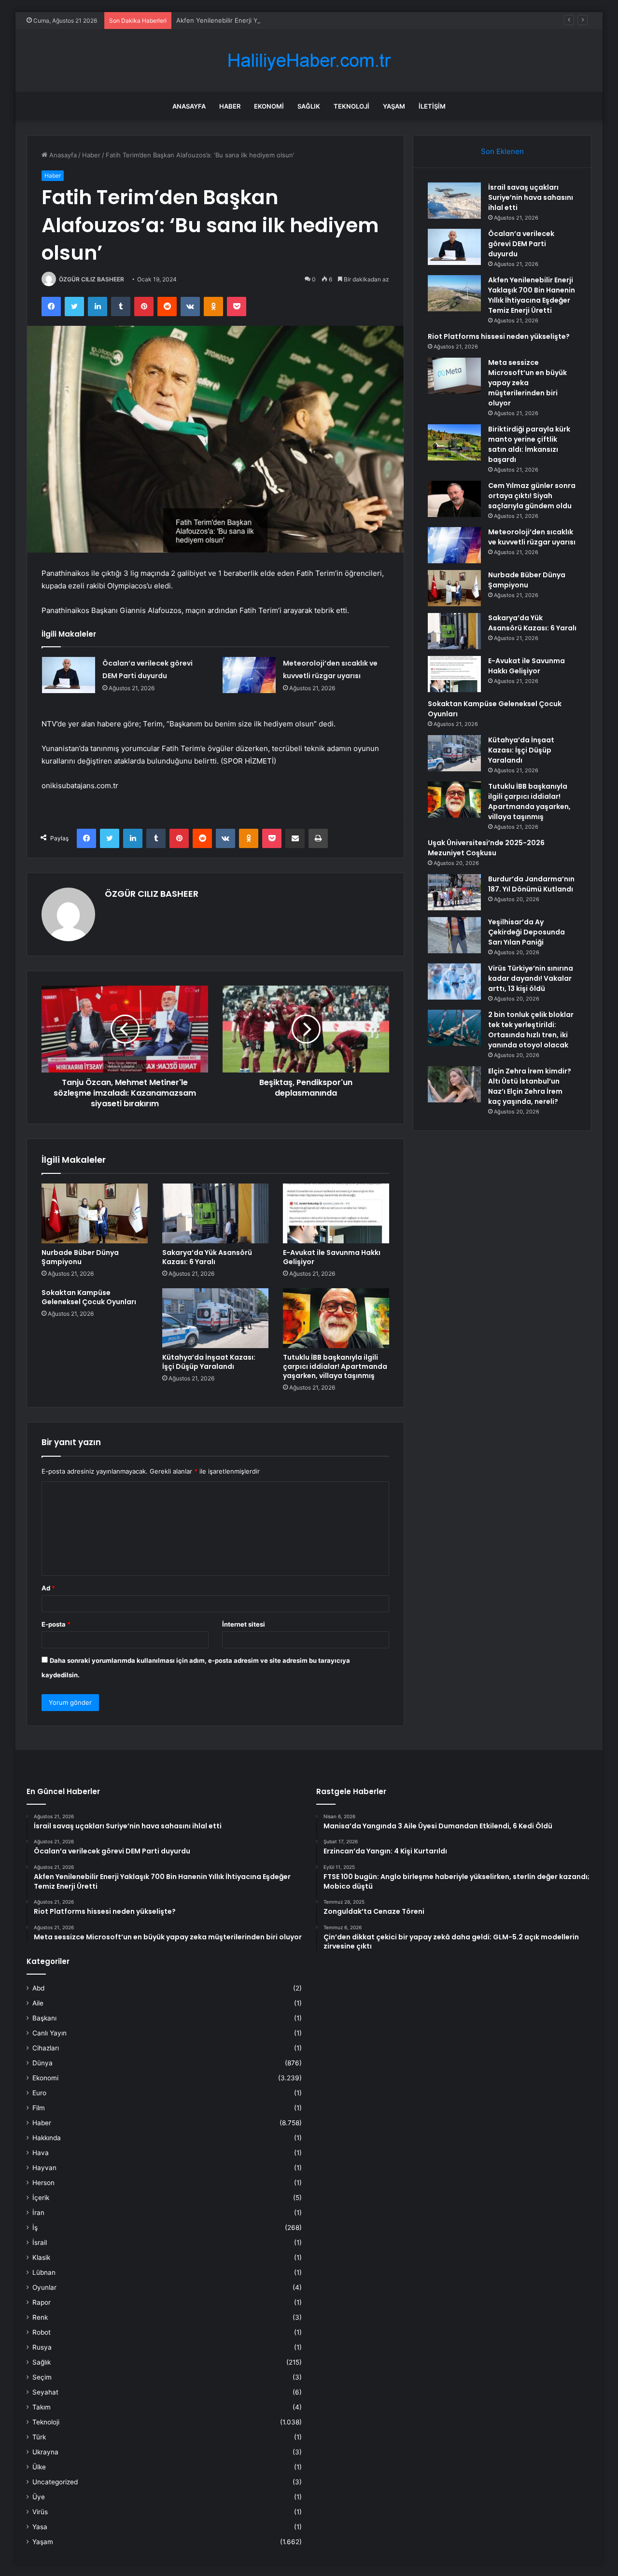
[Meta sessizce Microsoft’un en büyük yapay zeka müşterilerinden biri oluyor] (454, 376)
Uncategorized (55, 2482)
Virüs (40, 2512)
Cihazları (46, 2048)
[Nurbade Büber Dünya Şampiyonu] (95, 1213)
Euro (39, 2093)
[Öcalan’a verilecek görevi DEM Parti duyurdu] (69, 675)
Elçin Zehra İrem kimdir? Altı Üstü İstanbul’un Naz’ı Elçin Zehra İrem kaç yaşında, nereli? (530, 1086)
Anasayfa (189, 106)
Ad (48, 1588)
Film (39, 2108)
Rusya (42, 2347)
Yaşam (394, 106)
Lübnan (44, 2272)
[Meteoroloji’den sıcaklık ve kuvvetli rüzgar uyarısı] (249, 675)
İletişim (432, 106)
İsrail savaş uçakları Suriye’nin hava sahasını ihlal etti (531, 197)
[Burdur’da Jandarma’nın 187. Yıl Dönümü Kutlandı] (454, 892)
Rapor (42, 2302)
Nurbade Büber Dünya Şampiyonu (80, 1257)
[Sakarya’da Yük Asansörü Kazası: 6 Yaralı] (215, 1213)
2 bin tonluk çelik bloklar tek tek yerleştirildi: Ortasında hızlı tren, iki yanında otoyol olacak (531, 1030)
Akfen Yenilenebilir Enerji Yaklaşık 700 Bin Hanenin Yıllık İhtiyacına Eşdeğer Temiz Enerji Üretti (317, 20)
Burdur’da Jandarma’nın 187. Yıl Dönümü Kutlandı (531, 884)
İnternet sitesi (244, 1624)
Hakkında (47, 2138)
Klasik (41, 2257)
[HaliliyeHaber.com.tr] (309, 61)
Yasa (40, 2527)
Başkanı (44, 2018)
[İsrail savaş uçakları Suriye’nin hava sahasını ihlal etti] (454, 201)
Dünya (42, 2063)
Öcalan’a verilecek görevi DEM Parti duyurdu (521, 244)
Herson (43, 2183)
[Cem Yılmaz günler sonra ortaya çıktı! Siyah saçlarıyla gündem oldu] (454, 499)
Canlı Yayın (49, 2033)
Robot (42, 2332)
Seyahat (45, 2392)
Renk (40, 2317)
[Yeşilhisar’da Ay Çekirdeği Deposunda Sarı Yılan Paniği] (454, 935)
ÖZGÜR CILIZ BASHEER (91, 279)
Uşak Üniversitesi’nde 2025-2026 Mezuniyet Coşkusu (486, 848)
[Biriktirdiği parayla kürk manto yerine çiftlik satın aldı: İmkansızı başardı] (454, 442)
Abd (38, 1988)
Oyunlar (44, 2287)
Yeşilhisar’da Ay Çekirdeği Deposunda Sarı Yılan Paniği (527, 932)
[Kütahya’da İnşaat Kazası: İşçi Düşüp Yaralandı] (215, 1318)
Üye (39, 2497)
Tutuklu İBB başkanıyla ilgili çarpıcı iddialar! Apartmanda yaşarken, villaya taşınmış (335, 1366)
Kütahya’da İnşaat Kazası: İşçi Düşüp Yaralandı (209, 1362)
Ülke (39, 2467)
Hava (41, 2153)
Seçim (42, 2377)
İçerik (41, 2198)
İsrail (40, 2242)
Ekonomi (269, 106)
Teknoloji (351, 106)
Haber (230, 106)
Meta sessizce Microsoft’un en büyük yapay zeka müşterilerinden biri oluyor (527, 383)
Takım (42, 2407)
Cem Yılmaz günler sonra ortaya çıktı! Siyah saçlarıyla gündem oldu (532, 496)
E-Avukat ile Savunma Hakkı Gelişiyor (332, 1257)
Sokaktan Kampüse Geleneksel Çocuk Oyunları (89, 1297)
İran (38, 2213)
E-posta (56, 1624)
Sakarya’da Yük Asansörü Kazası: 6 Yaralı (207, 1257)
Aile (38, 2003)
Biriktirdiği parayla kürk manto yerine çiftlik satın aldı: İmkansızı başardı (529, 444)
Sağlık (309, 106)
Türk (39, 2437)
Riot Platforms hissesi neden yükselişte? (499, 336)
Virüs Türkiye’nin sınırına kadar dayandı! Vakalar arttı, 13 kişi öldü (531, 978)
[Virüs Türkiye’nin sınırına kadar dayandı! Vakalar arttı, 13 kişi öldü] (454, 982)
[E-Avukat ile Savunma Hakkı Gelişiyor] (336, 1213)
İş (35, 2228)
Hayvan (44, 2168)
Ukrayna (45, 2452)
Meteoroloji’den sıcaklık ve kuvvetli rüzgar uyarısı (532, 537)
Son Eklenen (502, 151)
